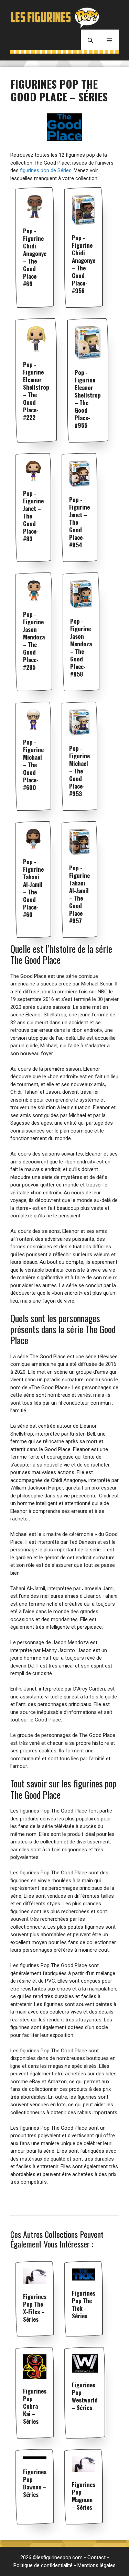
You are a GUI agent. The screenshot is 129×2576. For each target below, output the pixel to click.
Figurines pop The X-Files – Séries (35, 2308)
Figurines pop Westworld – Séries (85, 2396)
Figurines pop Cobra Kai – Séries (35, 2406)
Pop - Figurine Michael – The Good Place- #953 (79, 771)
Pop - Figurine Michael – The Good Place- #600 (33, 765)
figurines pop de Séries (46, 170)
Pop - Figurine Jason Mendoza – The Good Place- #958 (81, 648)
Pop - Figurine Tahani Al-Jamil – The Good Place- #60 (33, 888)
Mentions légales (96, 2565)
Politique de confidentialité (43, 2565)
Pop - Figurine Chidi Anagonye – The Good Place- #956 (84, 264)
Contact (96, 2557)
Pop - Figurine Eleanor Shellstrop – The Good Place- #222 (36, 391)
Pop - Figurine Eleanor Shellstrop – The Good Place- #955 (88, 399)
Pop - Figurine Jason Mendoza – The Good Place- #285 (34, 641)
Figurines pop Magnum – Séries (84, 2496)
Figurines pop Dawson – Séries (35, 2483)
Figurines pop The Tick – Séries (84, 2304)
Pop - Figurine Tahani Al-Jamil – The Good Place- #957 (79, 894)
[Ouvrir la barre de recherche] (90, 40)
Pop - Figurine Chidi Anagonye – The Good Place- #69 (35, 257)
